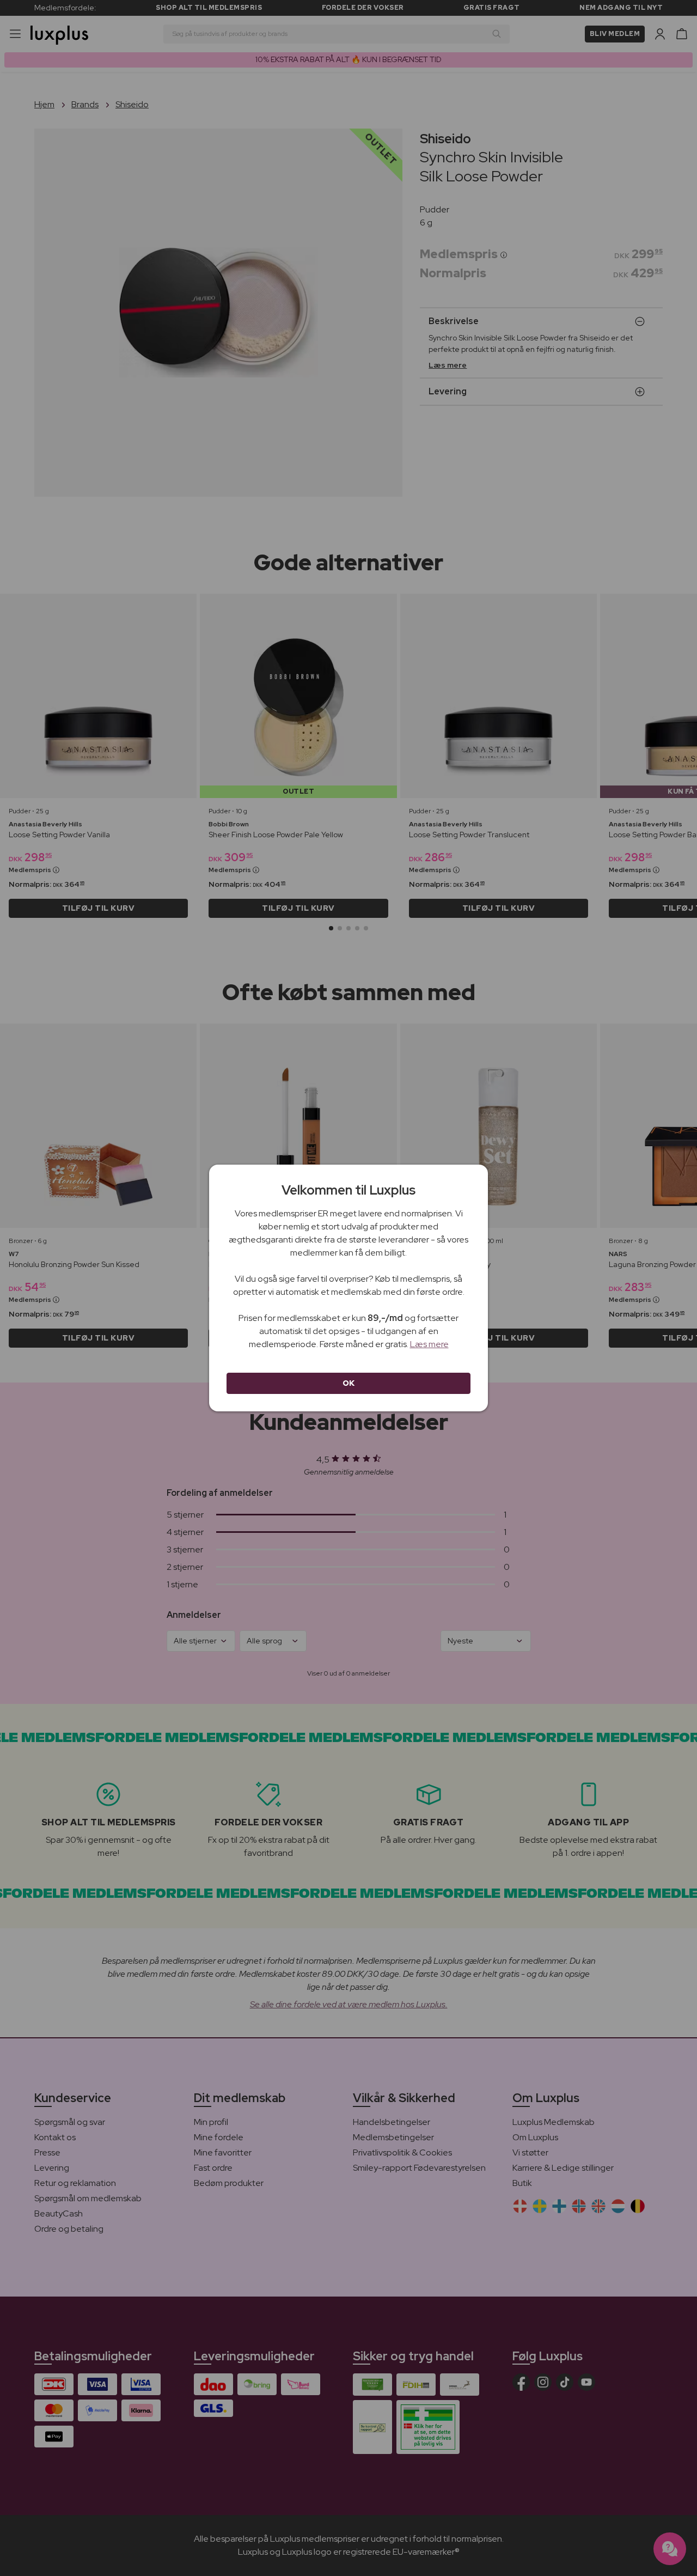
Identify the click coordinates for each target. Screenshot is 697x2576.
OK (349, 1383)
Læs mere (429, 1344)
